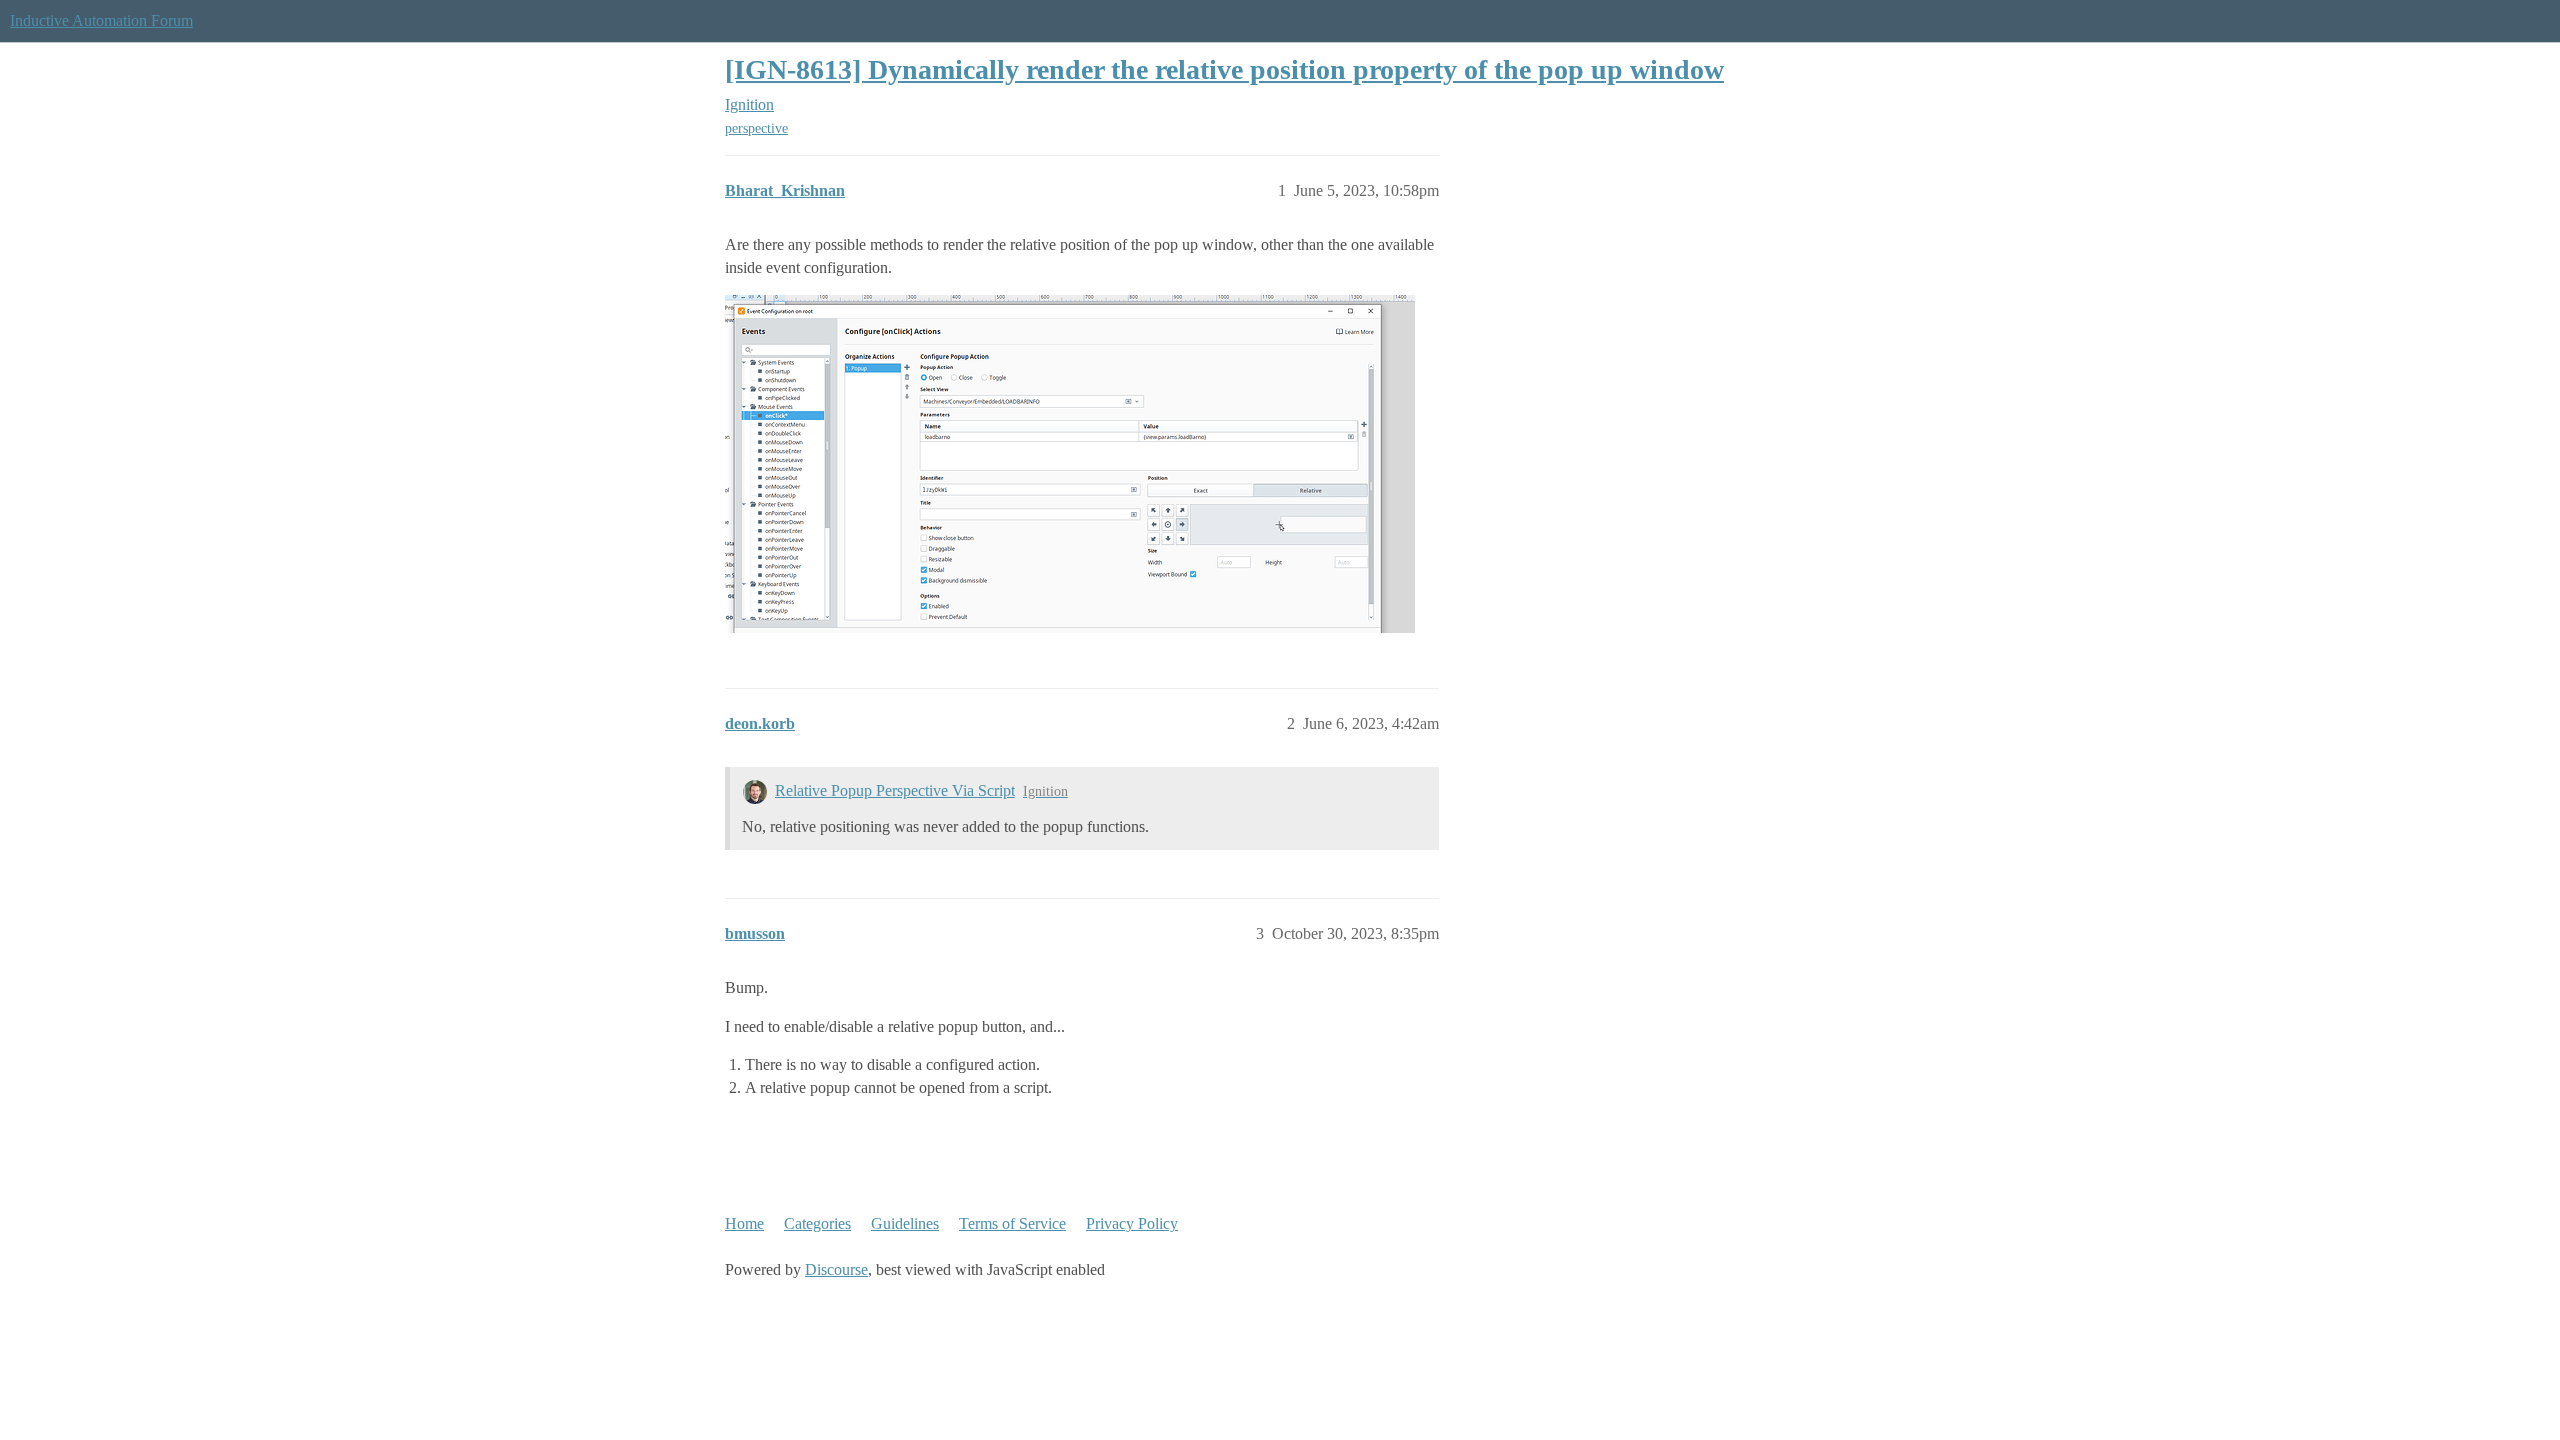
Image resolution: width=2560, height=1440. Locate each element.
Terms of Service (1012, 1223)
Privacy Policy (1132, 1223)
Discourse (836, 1269)
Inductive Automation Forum (101, 20)
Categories (817, 1223)
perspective (756, 128)
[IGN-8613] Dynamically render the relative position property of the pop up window (1224, 69)
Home (744, 1223)
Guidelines (905, 1223)
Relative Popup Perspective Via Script (895, 790)
